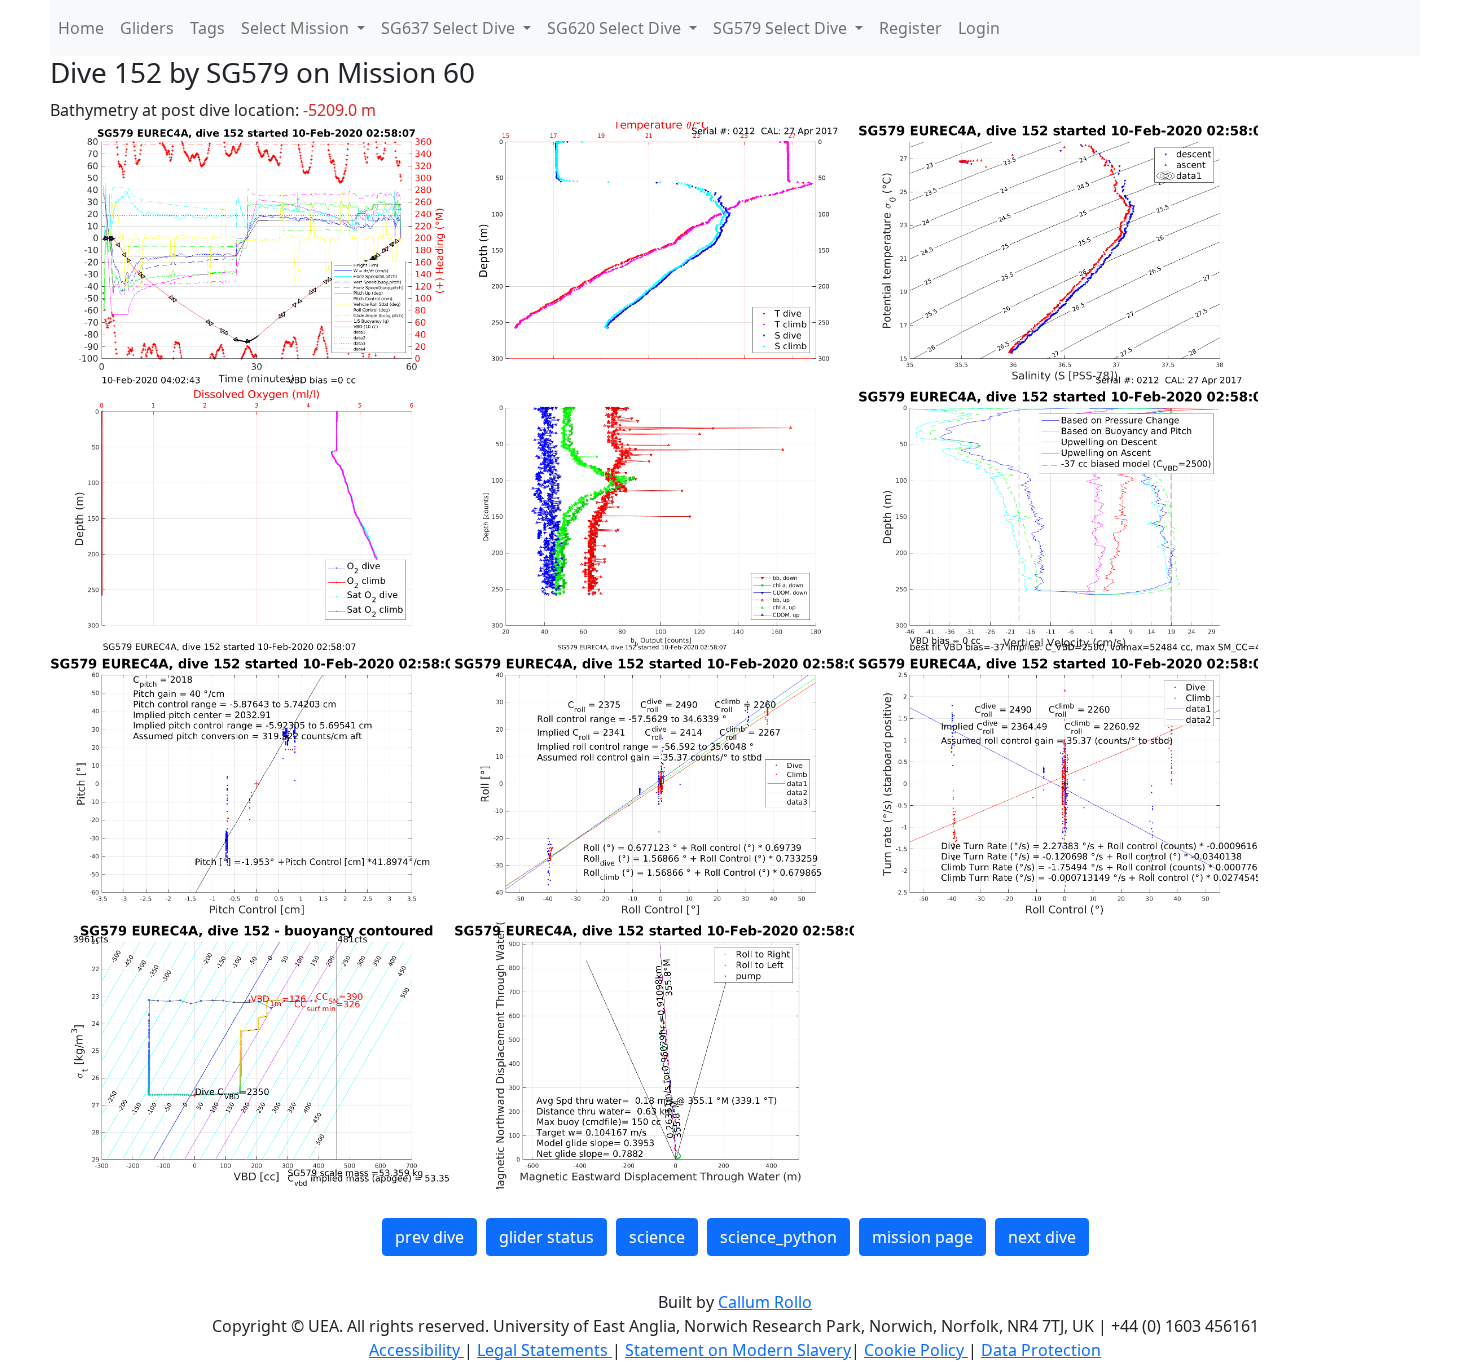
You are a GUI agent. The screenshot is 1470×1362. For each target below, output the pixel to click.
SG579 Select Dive (782, 28)
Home (81, 28)
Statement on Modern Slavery (738, 1350)
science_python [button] (778, 1237)
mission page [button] (922, 1237)
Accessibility (416, 1350)
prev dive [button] (429, 1237)
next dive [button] (1042, 1237)
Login (979, 28)
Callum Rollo (765, 1302)
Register (910, 28)
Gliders (147, 28)
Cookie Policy (916, 1350)
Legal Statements (544, 1350)
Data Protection (1041, 1350)
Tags (207, 28)
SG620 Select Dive (616, 28)
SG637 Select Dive (450, 28)
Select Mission (297, 28)
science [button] (657, 1237)
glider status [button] (546, 1237)
